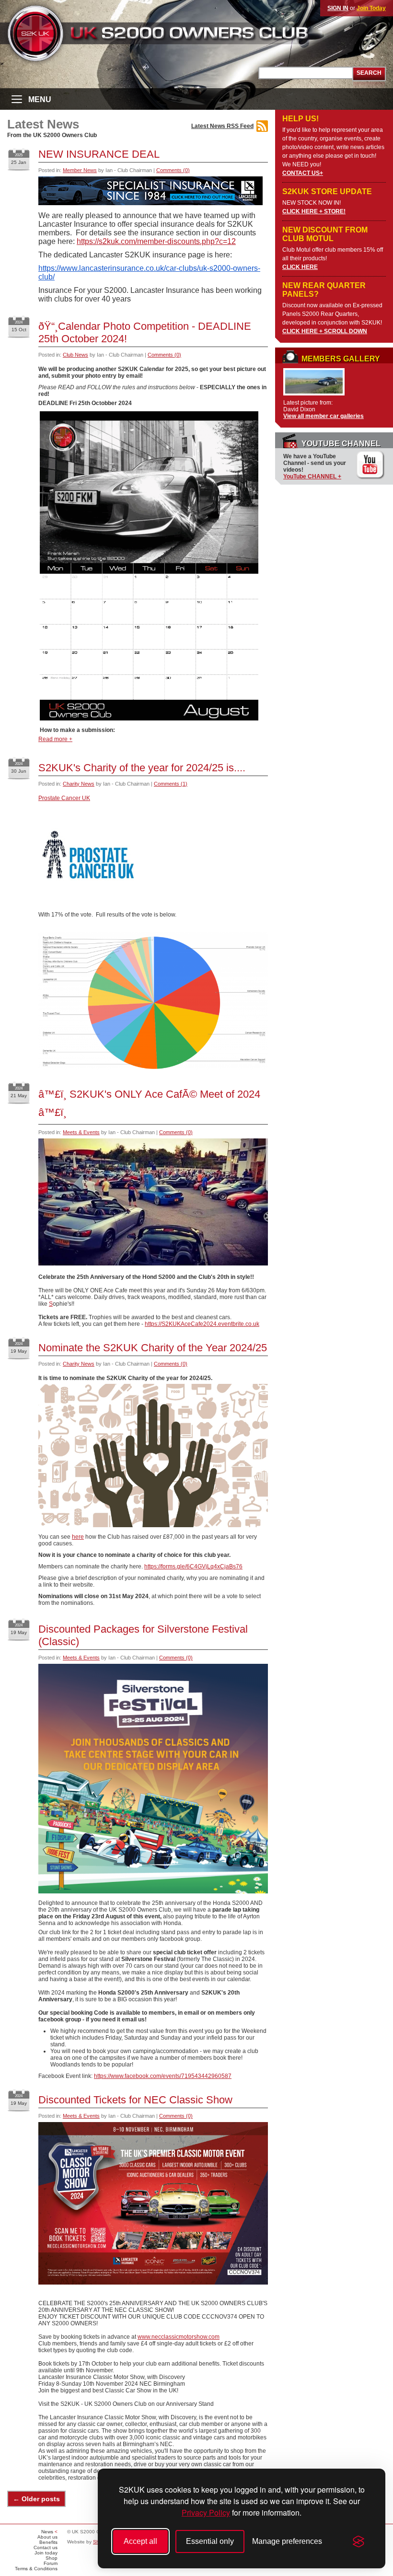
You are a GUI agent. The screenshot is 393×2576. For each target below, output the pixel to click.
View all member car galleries (324, 416)
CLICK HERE (300, 267)
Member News (80, 170)
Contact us (46, 2547)
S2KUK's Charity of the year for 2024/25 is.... (142, 768)
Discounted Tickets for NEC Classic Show (135, 2100)
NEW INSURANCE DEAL (99, 154)
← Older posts (36, 2499)
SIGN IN (338, 8)
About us (47, 2537)
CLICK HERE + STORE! (314, 211)
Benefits (48, 2542)
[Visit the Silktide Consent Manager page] (358, 2541)
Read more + (55, 739)
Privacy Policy (206, 2512)
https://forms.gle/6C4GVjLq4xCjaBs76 (193, 1566)
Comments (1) (171, 784)
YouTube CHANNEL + (312, 476)
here (78, 1537)
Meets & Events (81, 1132)
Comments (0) (173, 170)
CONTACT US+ (303, 173)
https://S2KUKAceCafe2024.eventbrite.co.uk (202, 1324)
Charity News (79, 784)
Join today (46, 2553)
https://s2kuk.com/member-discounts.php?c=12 (156, 241)
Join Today (371, 8)
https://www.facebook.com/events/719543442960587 (163, 2076)
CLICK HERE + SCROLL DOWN (325, 331)
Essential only (210, 2541)
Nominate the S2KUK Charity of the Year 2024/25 (153, 1348)
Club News (75, 355)
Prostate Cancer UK (64, 798)
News (47, 2532)
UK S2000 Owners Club (175, 33)
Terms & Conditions (36, 2569)
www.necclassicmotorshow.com (179, 2337)
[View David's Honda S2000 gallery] (314, 396)
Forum (51, 2563)
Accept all (140, 2541)
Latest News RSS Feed (222, 126)
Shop (52, 2558)
